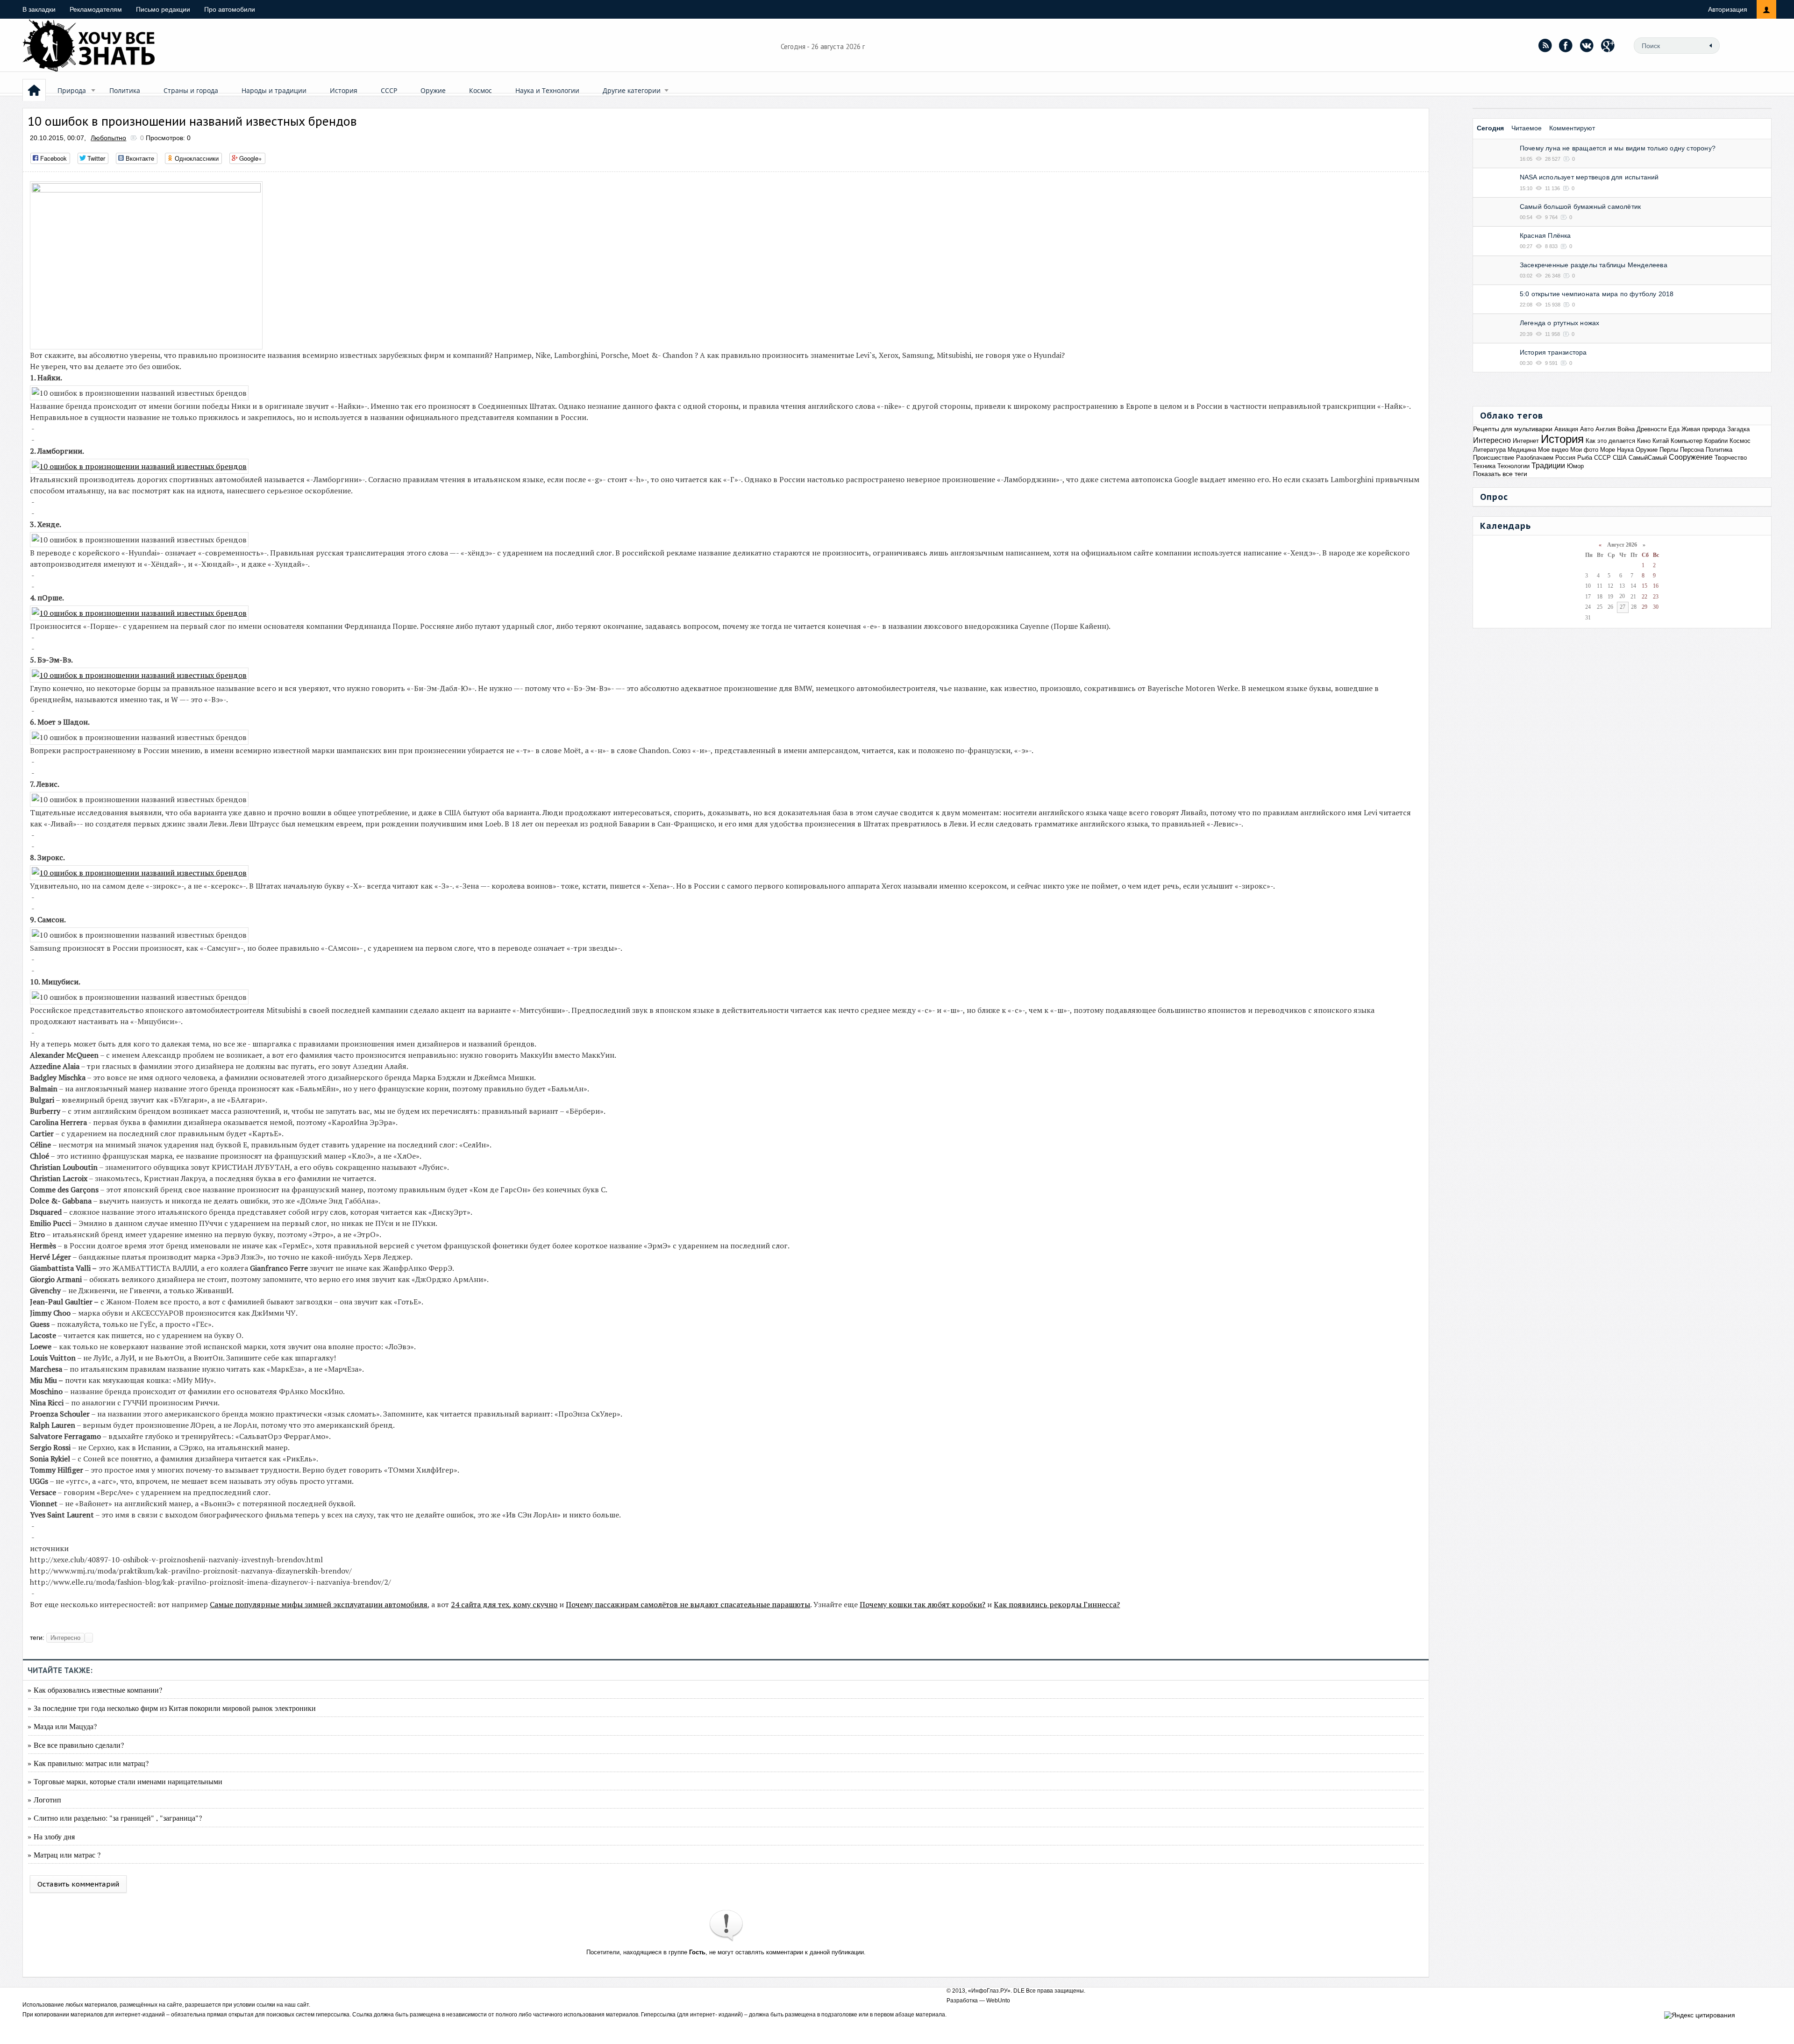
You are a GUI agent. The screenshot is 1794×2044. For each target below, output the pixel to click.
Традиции (1548, 466)
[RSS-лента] (1545, 45)
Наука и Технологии (547, 90)
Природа (72, 90)
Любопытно (108, 138)
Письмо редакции (163, 9)
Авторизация (1728, 9)
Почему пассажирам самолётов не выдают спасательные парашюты (688, 1604)
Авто (1587, 429)
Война (1626, 429)
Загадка (1738, 429)
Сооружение (1691, 457)
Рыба (1585, 458)
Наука (1625, 450)
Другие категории (632, 90)
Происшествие (1494, 458)
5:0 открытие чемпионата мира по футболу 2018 (1597, 294)
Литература (1489, 450)
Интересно (65, 1638)
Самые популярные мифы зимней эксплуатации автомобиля (319, 1604)
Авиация (1566, 429)
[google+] (1608, 45)
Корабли (1716, 441)
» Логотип (44, 1799)
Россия (1565, 458)
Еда (1674, 429)
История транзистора (1553, 352)
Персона (1692, 450)
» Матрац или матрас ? (64, 1855)
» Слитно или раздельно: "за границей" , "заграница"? (115, 1818)
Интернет (1526, 441)
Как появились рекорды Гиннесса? (1057, 1604)
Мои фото (1584, 450)
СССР (389, 90)
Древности (1652, 429)
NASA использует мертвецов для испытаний (1589, 177)
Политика (125, 90)
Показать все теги (1500, 474)
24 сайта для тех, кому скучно (504, 1604)
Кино (1644, 441)
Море (1608, 450)
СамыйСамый (1648, 458)
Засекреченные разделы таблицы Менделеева (1594, 265)
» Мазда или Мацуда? (62, 1726)
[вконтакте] (1587, 45)
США (1620, 458)
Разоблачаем (1535, 458)
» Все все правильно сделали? (76, 1745)
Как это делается (1610, 441)
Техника (1484, 466)
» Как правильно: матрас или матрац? (88, 1763)
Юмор (1575, 466)
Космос (481, 90)
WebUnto (998, 2001)
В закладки (39, 9)
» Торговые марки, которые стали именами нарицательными (125, 1781)
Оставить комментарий (78, 1884)
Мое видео (1553, 450)
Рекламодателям (96, 9)
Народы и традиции (274, 90)
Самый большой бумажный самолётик (1580, 207)
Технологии (1513, 466)
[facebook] (1566, 45)
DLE (1019, 1991)
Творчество (1731, 458)
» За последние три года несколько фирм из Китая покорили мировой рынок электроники (172, 1708)
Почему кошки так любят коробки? (922, 1604)
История (344, 90)
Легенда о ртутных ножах (1560, 323)
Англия (1605, 429)
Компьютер (1687, 441)
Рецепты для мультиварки (1513, 429)
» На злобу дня (51, 1836)
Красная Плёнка (1545, 235)
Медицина (1522, 450)
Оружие (433, 90)
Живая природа (1703, 429)
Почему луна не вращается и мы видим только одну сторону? (1618, 148)
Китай (1661, 441)
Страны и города (191, 90)
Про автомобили (230, 9)
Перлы (1669, 450)
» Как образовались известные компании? (95, 1690)
